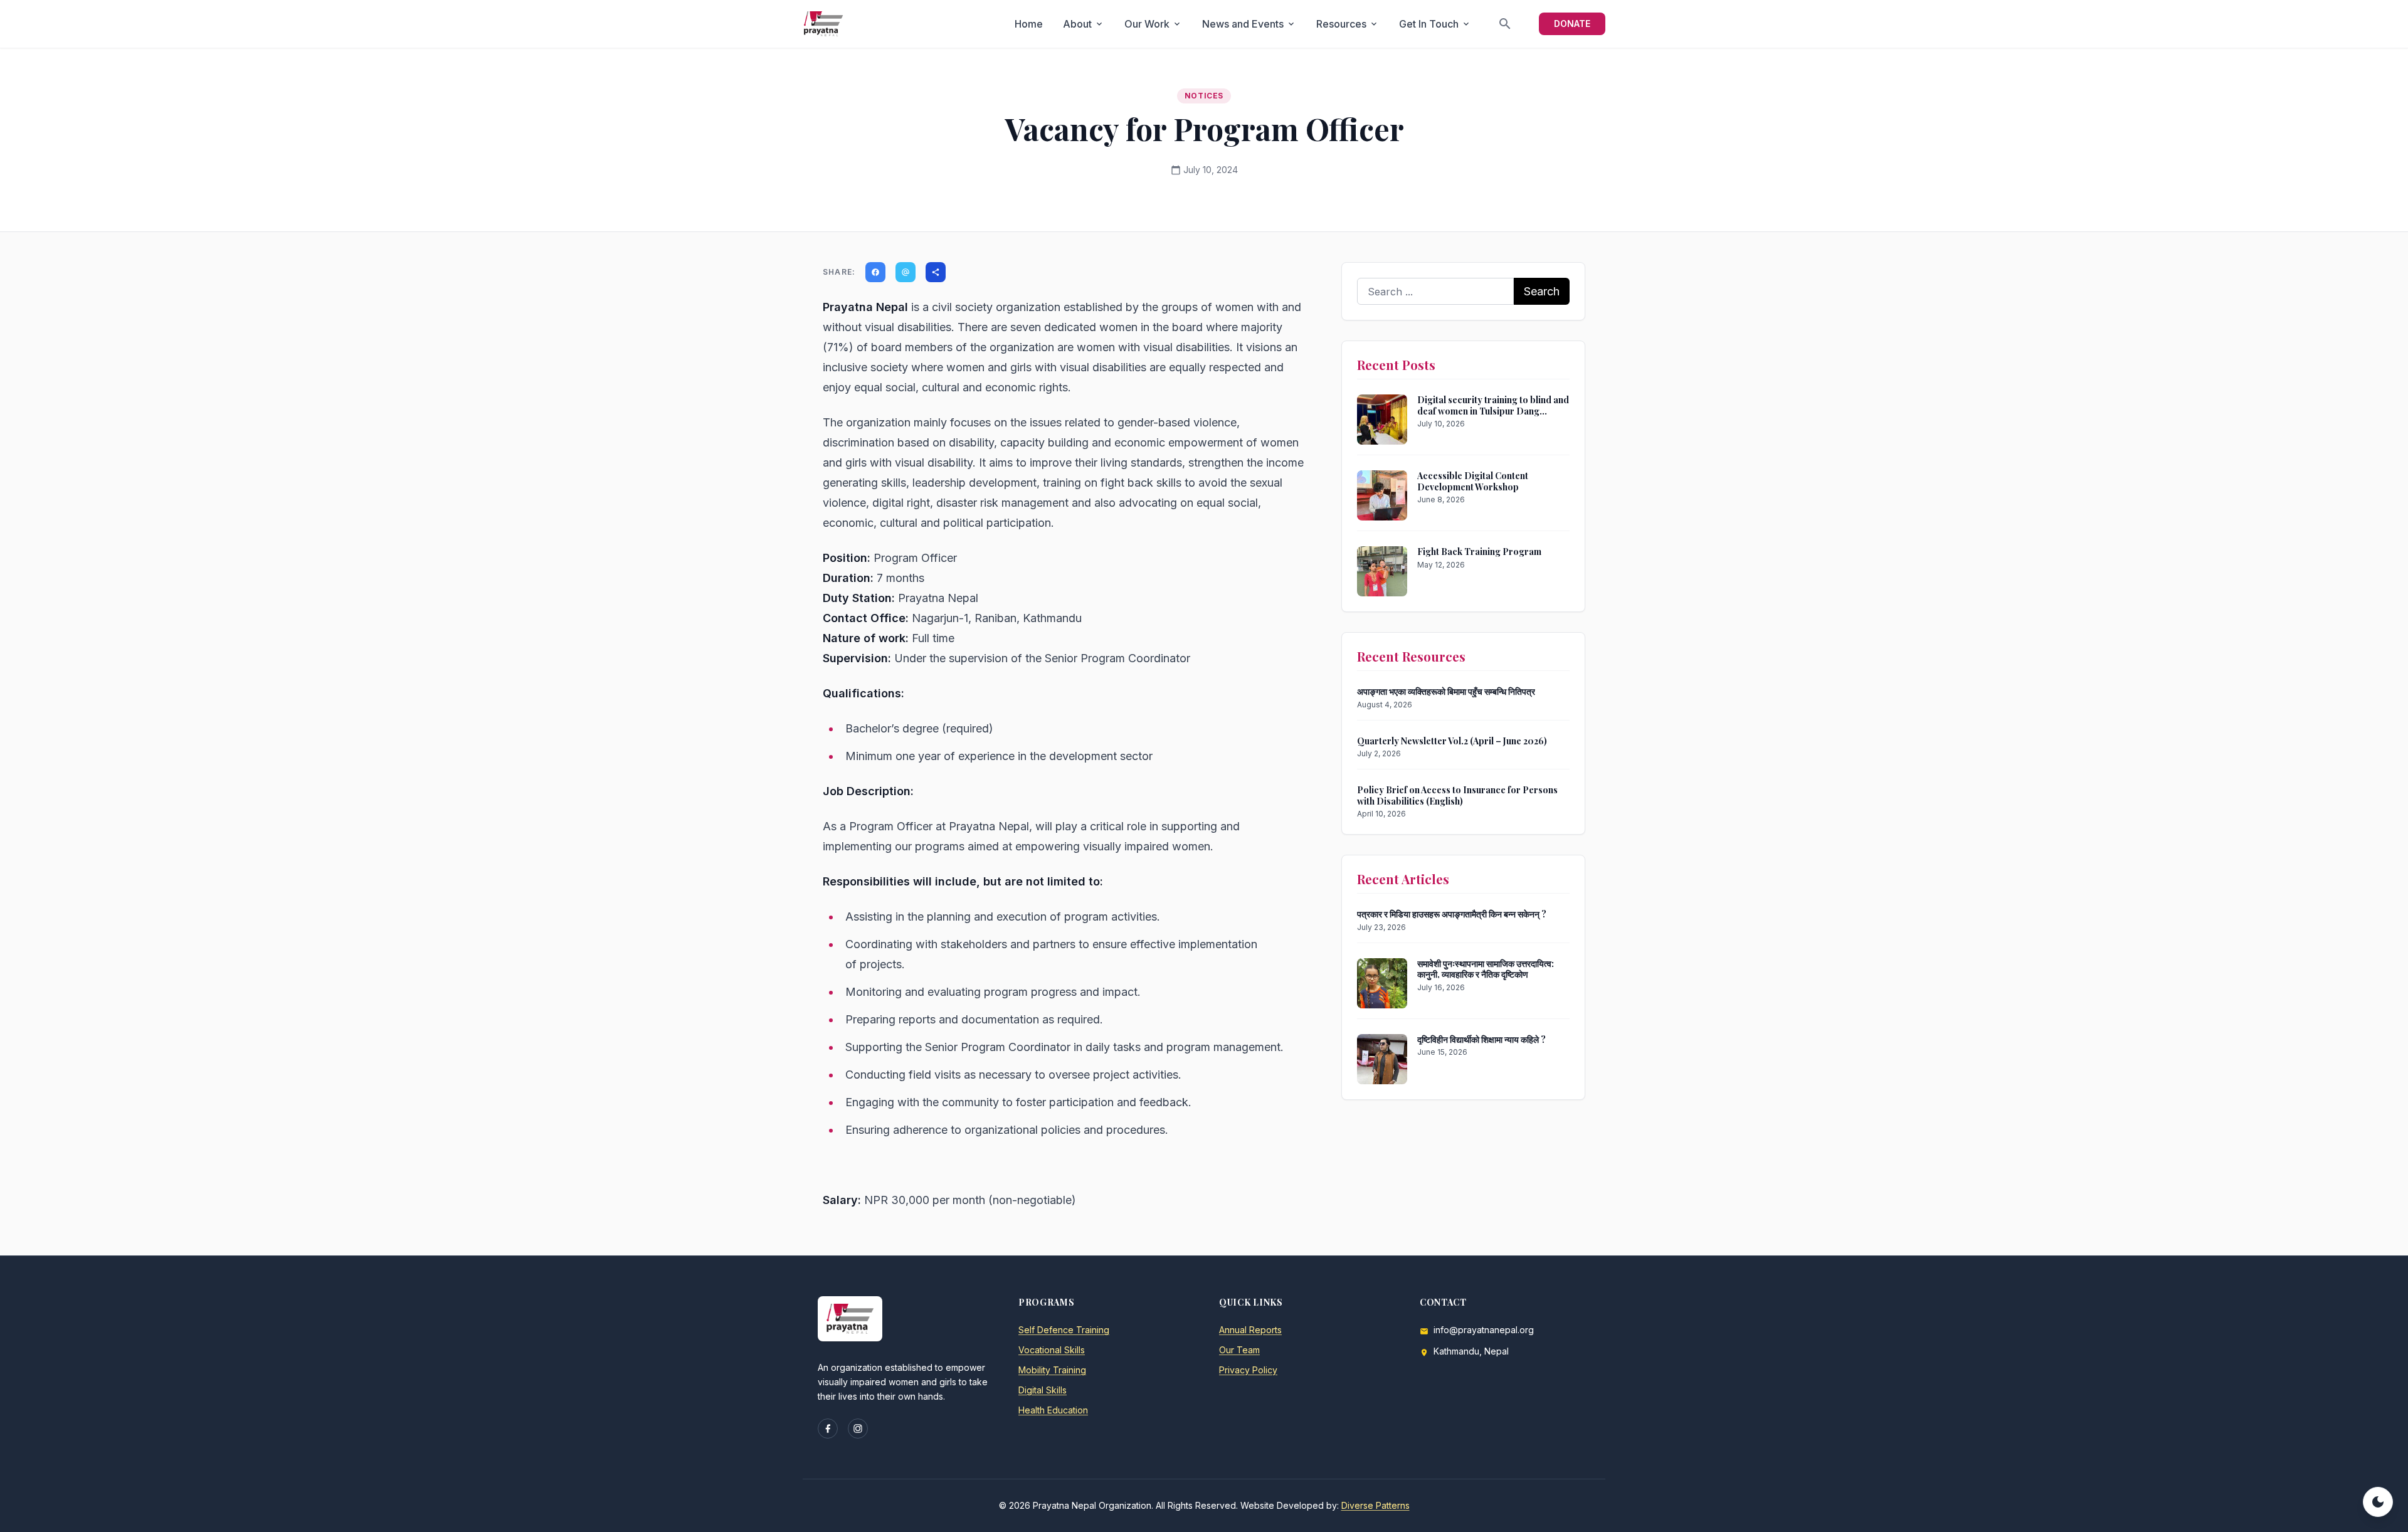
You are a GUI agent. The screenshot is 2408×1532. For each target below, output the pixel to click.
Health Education (1053, 1410)
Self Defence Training (1064, 1330)
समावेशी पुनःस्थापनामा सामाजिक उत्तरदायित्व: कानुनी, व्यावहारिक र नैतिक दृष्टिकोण (1486, 969)
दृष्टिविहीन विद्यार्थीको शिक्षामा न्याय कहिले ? (1481, 1039)
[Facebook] (828, 1429)
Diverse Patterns (1376, 1505)
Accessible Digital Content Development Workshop (1473, 481)
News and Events (1249, 24)
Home (1029, 24)
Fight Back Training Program (1479, 552)
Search (1542, 291)
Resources (1348, 24)
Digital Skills (1043, 1390)
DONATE (1572, 24)
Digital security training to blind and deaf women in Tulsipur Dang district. (1493, 411)
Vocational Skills (1052, 1350)
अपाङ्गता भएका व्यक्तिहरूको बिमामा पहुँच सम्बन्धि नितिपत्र (1446, 691)
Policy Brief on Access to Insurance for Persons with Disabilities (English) (1457, 795)
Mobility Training (1052, 1370)
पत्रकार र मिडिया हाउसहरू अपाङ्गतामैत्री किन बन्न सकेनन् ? (1452, 914)
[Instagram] (858, 1429)
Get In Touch (1435, 24)
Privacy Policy (1248, 1370)
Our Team (1239, 1350)
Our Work (1153, 24)
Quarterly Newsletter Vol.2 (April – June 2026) (1452, 741)
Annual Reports (1250, 1330)
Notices (1204, 96)
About (1084, 24)
